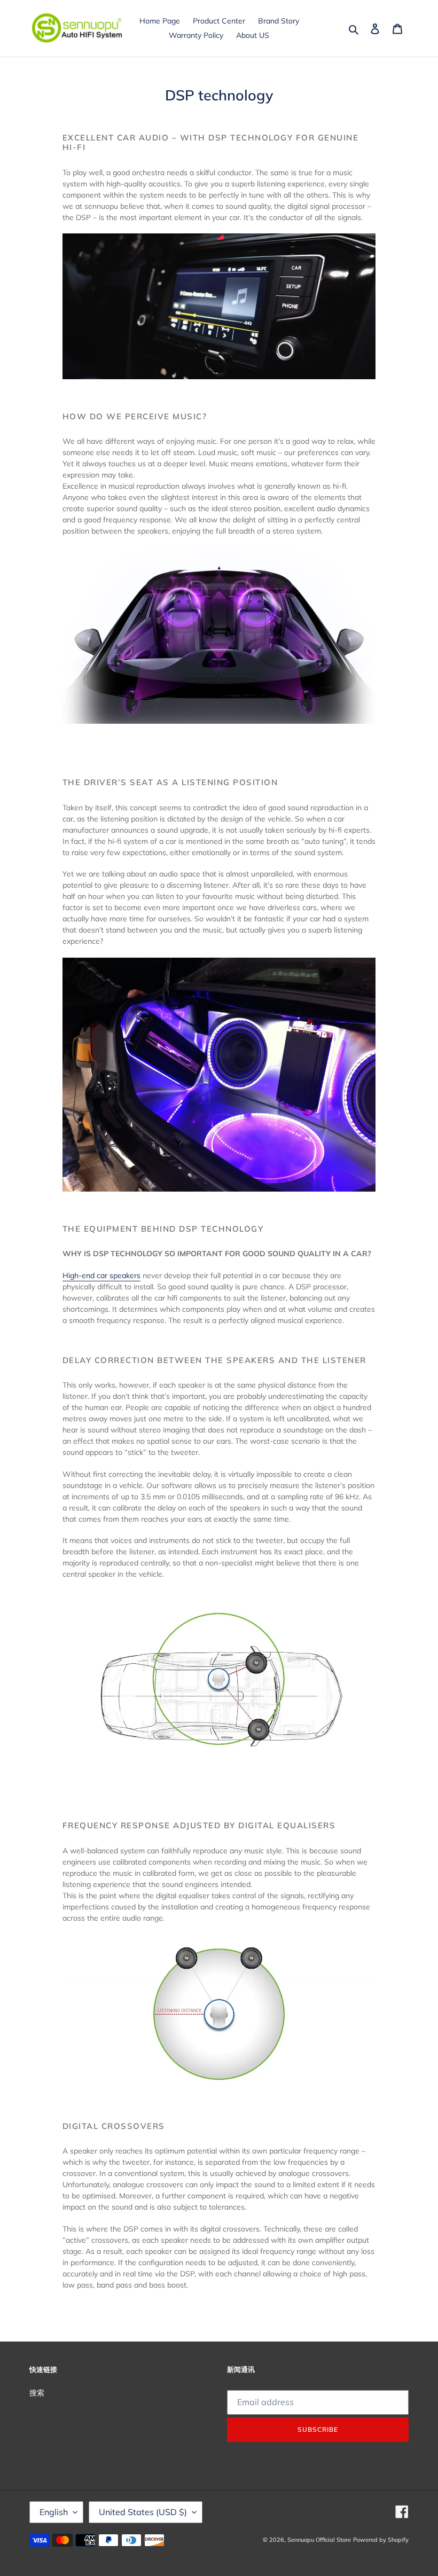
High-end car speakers (101, 1275)
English (54, 2512)
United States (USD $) (143, 2512)
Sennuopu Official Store (319, 2540)
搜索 (37, 2393)
